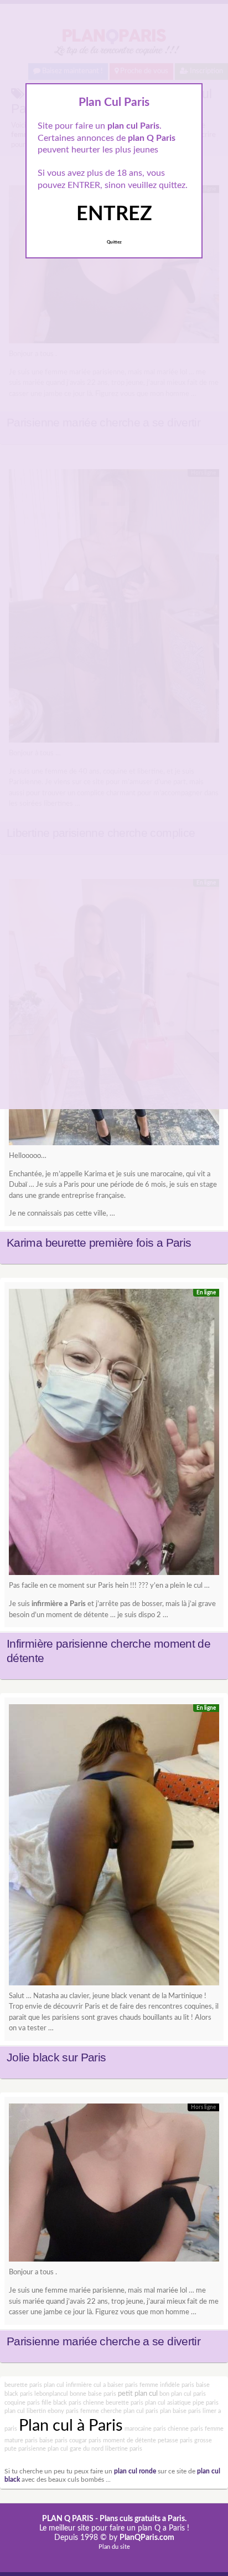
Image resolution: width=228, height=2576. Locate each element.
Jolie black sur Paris (56, 2057)
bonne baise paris (93, 2394)
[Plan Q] (114, 1435)
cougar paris (85, 2440)
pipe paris (206, 2403)
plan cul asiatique (168, 2403)
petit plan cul (138, 2394)
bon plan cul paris (183, 2394)
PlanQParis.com (147, 2538)
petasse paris (175, 2440)
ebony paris (63, 2411)
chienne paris (185, 2429)
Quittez (114, 242)
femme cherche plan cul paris (119, 2411)
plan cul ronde (135, 2471)
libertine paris (124, 2449)
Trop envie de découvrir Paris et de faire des (79, 2007)
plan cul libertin (25, 2411)
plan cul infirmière (68, 2385)
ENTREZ (114, 214)
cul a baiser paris (116, 2385)
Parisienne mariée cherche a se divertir (103, 2341)
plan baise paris (180, 2411)
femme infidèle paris (167, 2385)
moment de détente (129, 2440)
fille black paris (61, 2403)
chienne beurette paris (113, 2403)
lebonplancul (51, 2394)
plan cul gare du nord (76, 2449)
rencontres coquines (180, 2007)
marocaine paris (145, 2429)
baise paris (53, 2440)
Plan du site (114, 2547)
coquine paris (22, 2403)
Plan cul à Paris (71, 2426)
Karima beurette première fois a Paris (99, 1243)
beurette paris (23, 2385)
